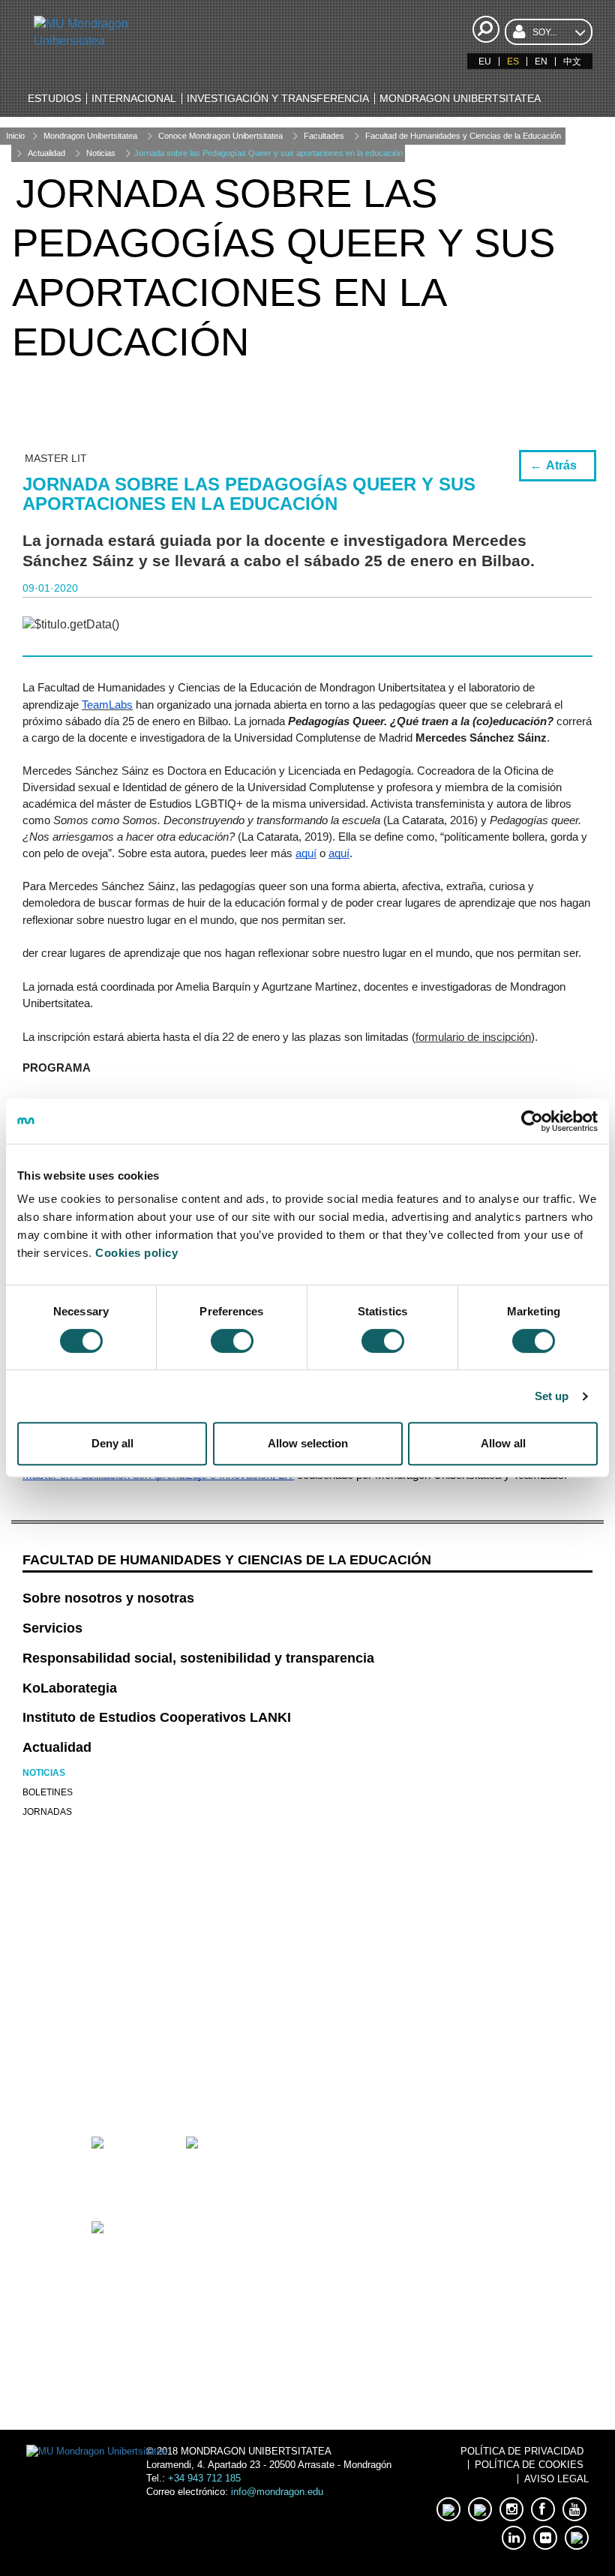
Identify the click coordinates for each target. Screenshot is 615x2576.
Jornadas (47, 1812)
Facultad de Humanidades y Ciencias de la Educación (463, 136)
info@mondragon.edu (277, 2492)
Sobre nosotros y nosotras (108, 1598)
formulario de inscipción (473, 1037)
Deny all (112, 1443)
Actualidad (46, 153)
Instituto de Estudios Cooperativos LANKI (157, 1717)
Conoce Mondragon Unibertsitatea (220, 136)
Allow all (503, 1443)
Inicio (15, 136)
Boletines (48, 1792)
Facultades (324, 136)
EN (541, 61)
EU (485, 61)
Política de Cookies (529, 2465)
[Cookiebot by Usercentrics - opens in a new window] (532, 1121)
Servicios (52, 1628)
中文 (572, 61)
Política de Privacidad (522, 2451)
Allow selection (308, 1443)
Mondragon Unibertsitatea (90, 136)
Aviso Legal (556, 2479)
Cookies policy (136, 1253)
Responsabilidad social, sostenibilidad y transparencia (198, 1658)
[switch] (232, 1341)
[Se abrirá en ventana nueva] (118, 2078)
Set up (552, 1396)
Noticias (101, 153)
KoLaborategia (70, 1688)
